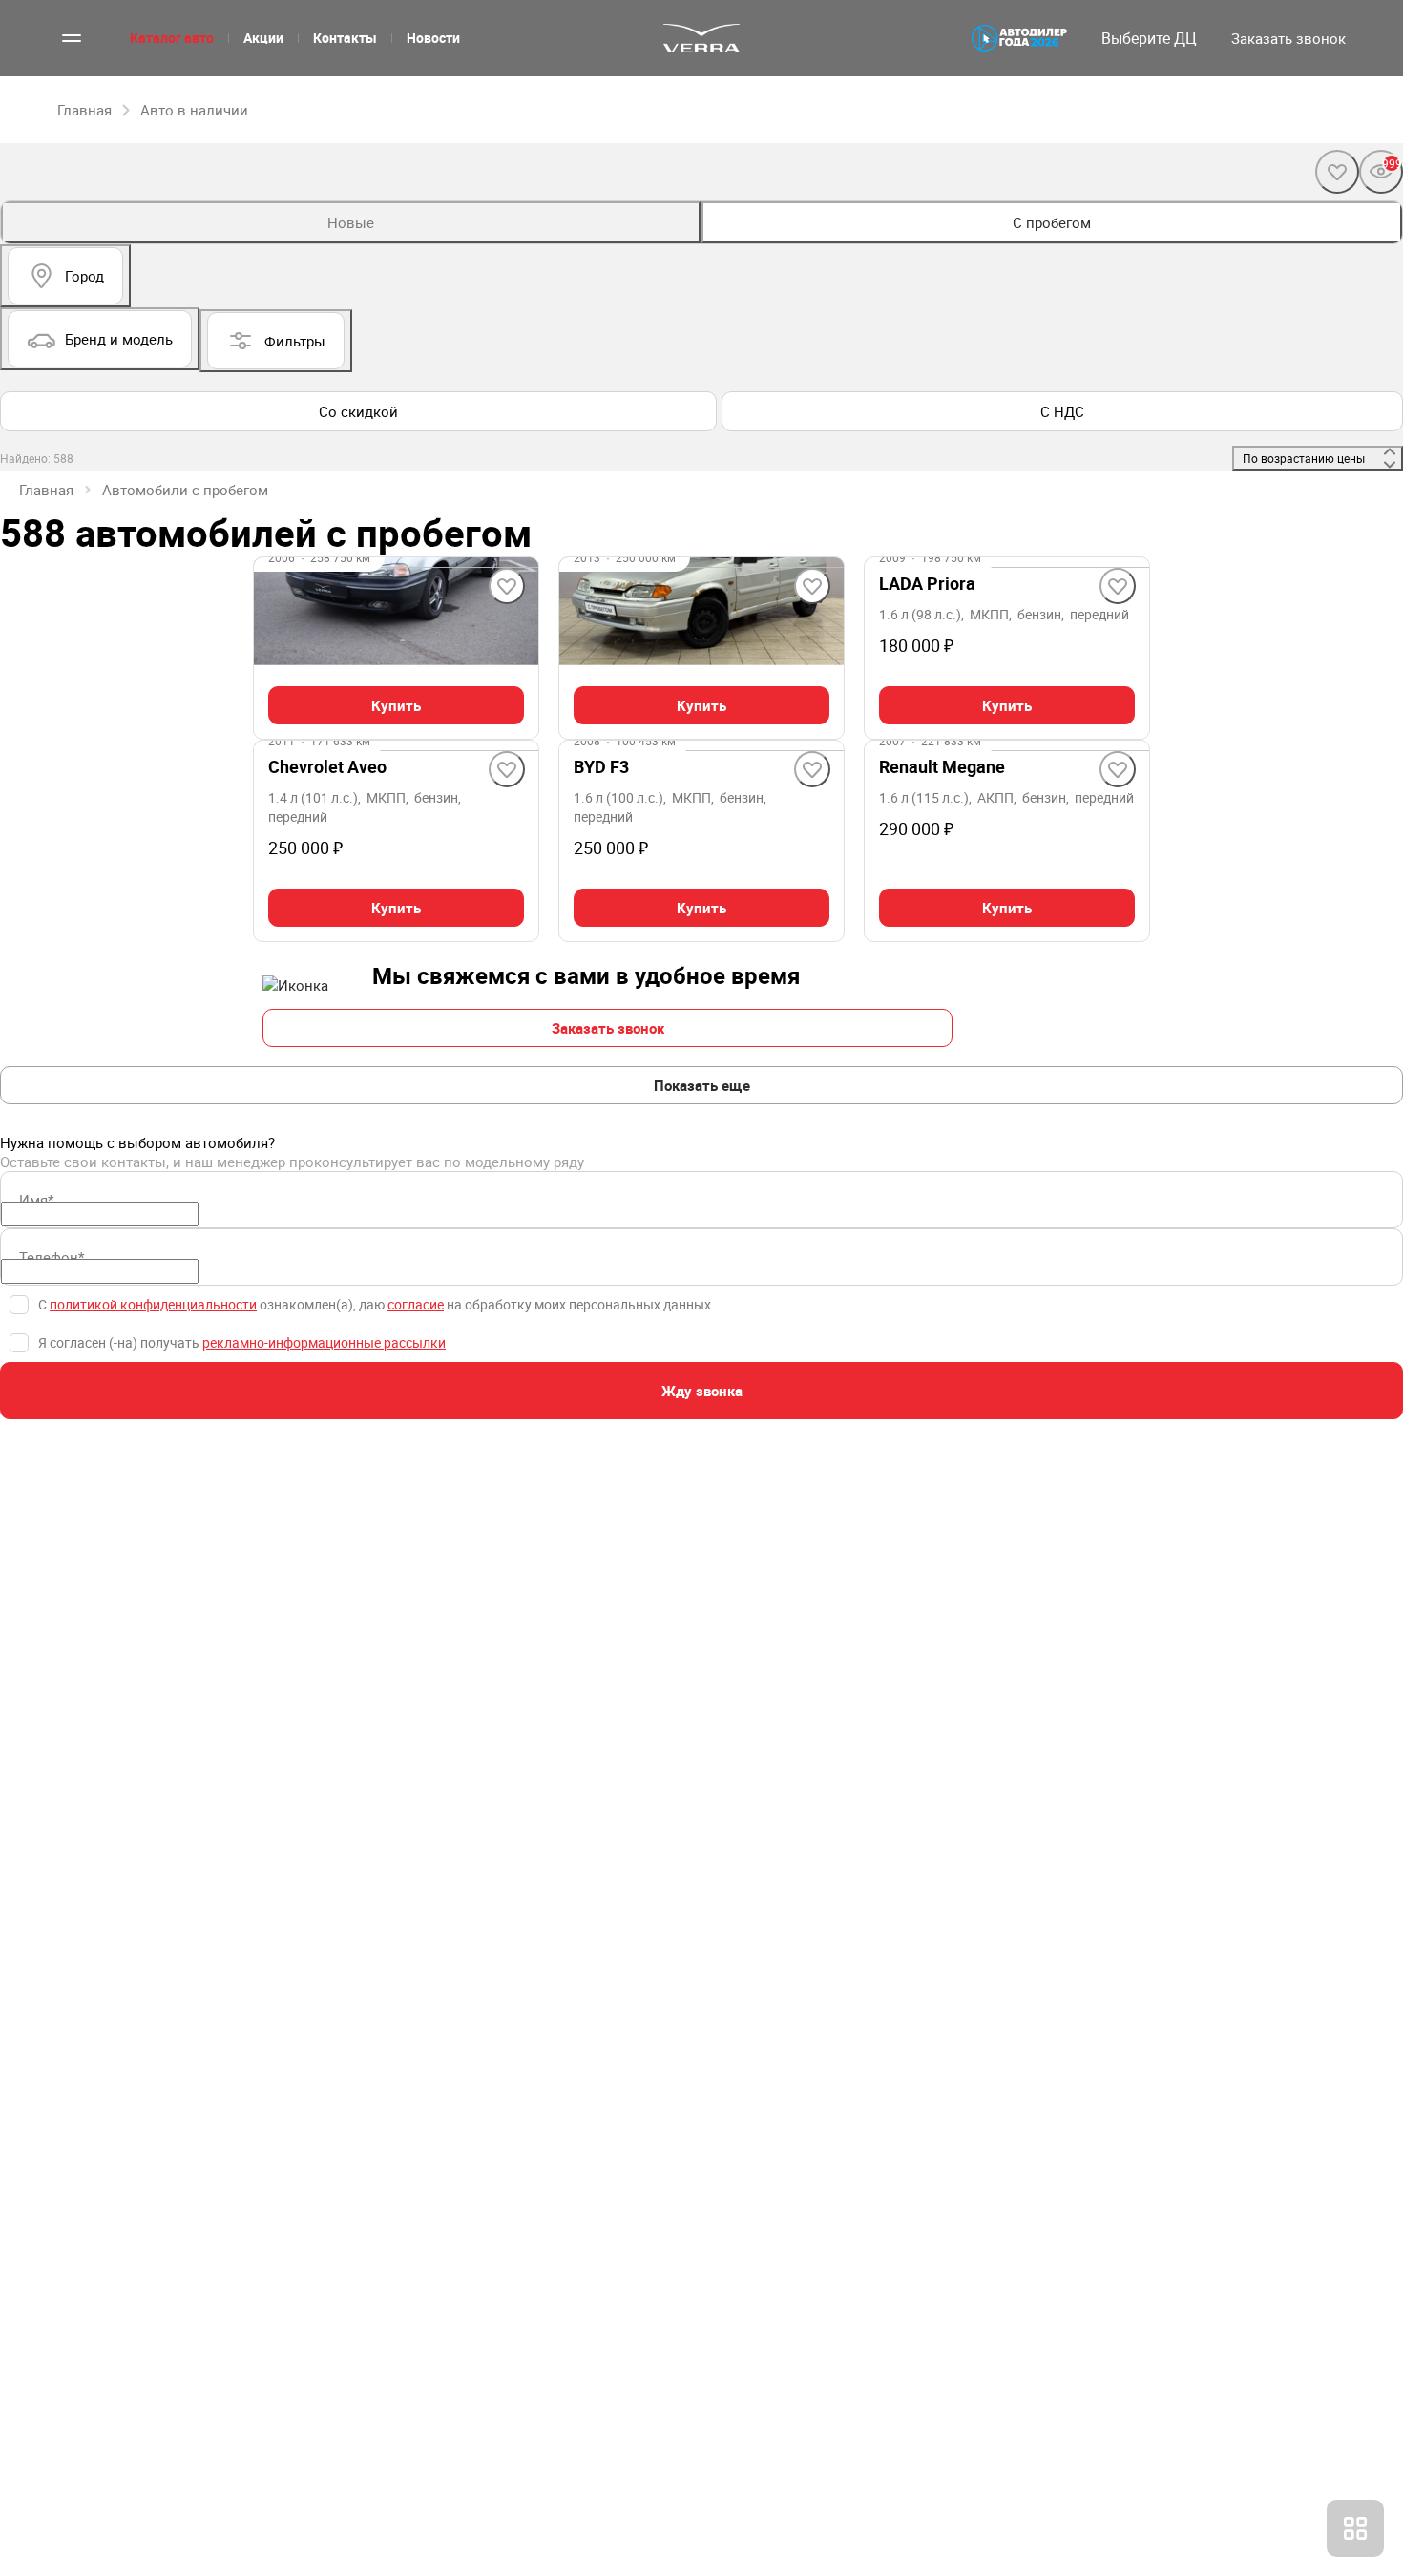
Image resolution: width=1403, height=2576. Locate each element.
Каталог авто (172, 38)
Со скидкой (358, 411)
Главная (46, 490)
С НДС (1062, 411)
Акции (263, 38)
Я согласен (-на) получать (242, 1342)
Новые (351, 222)
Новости (433, 38)
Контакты (345, 38)
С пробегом (1052, 222)
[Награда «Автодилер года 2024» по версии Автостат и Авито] (1019, 38)
